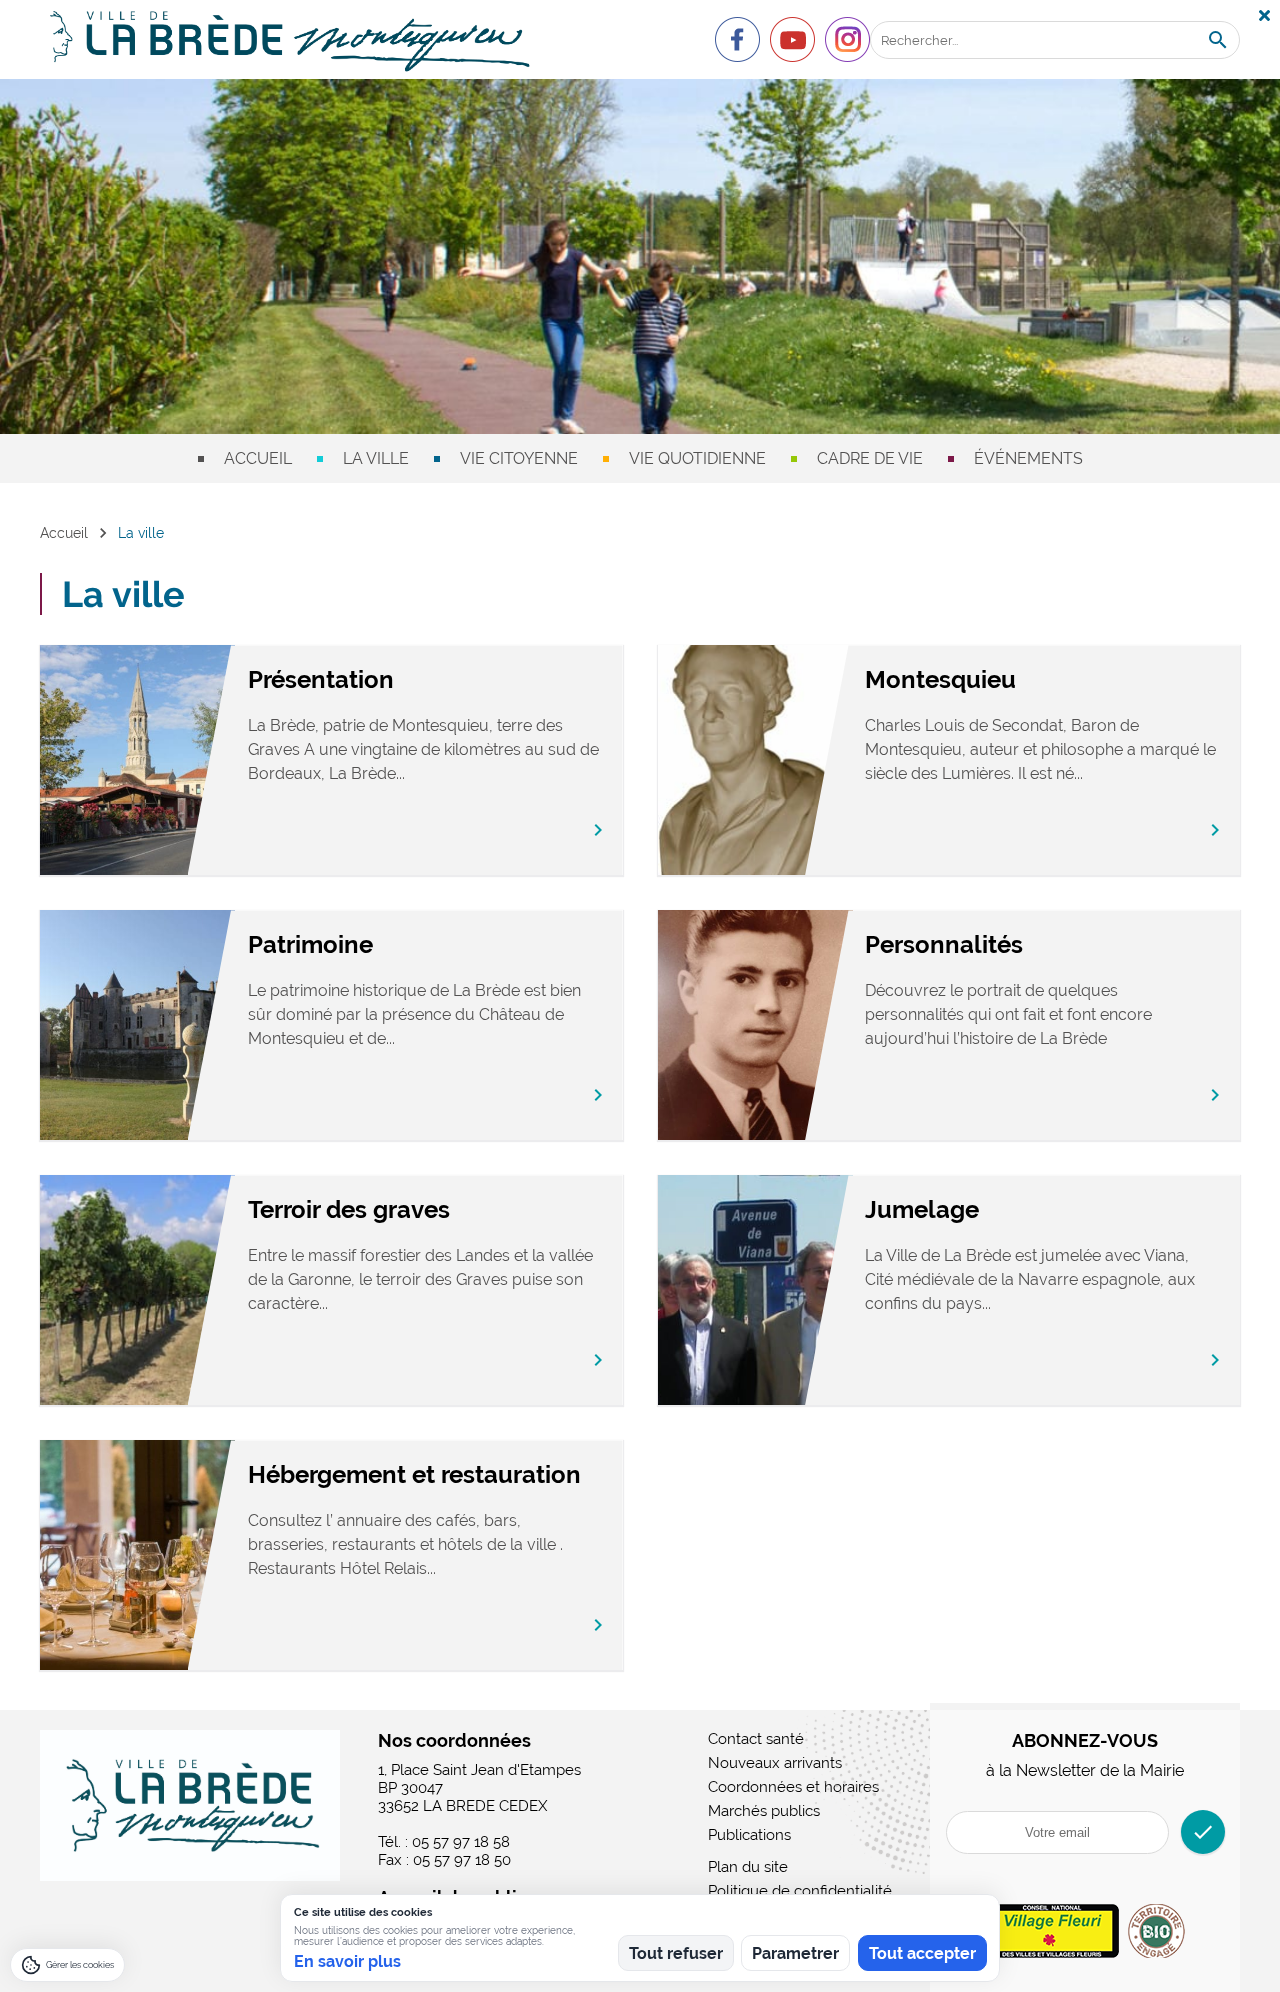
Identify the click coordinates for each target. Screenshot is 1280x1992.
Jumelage (922, 1209)
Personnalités (944, 944)
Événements (1028, 458)
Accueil (258, 458)
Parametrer (795, 1953)
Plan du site (748, 1867)
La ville (376, 458)
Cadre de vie (870, 458)
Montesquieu (940, 679)
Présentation (321, 679)
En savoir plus (347, 1961)
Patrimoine (310, 944)
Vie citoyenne (519, 458)
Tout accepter (922, 1953)
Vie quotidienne (697, 458)
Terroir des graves (349, 1209)
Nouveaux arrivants (775, 1763)
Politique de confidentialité (800, 1891)
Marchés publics (764, 1811)
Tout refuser (676, 1953)
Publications (749, 1835)
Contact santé (756, 1739)
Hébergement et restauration (414, 1474)
